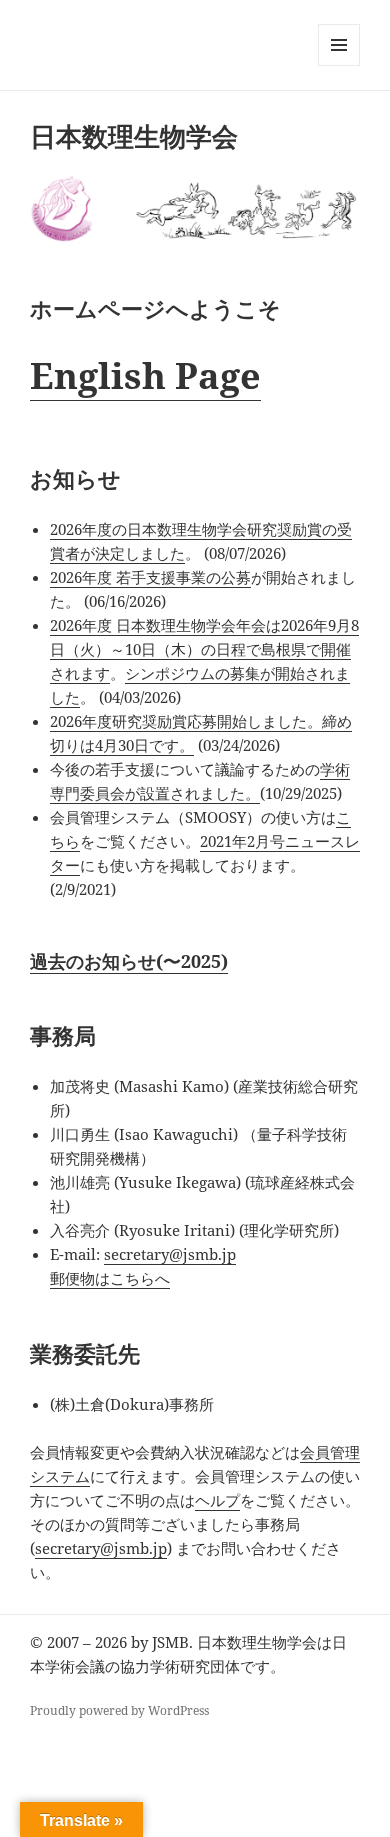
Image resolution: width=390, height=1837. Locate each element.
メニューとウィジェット (339, 65)
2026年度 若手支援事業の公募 (150, 577)
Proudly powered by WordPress (119, 1710)
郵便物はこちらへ (110, 1278)
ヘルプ (217, 1500)
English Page (145, 375)
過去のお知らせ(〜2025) (129, 961)
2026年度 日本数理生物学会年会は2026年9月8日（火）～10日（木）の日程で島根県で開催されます (204, 649)
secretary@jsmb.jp (170, 1254)
